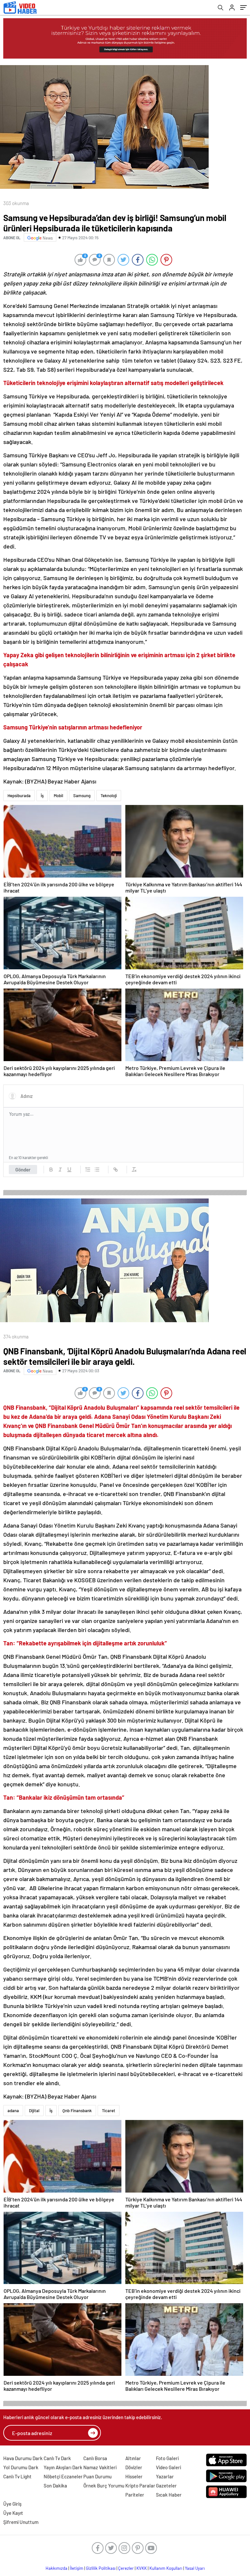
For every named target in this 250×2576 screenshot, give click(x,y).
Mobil (58, 796)
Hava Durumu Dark (23, 2458)
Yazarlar (165, 2476)
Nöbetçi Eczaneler (63, 2476)
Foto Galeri (167, 2458)
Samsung (82, 796)
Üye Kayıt (13, 2513)
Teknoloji (109, 796)
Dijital (34, 2111)
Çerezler (126, 2568)
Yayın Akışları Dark (63, 2467)
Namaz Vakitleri (100, 2467)
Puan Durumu (97, 2476)
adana (13, 2111)
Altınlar (133, 2458)
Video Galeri (168, 2467)
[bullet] (97, 1170)
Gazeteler (166, 2486)
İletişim (77, 2568)
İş (42, 796)
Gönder (23, 1170)
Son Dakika (55, 2486)
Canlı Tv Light (17, 2476)
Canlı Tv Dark (57, 2458)
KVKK (142, 2568)
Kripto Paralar (140, 2486)
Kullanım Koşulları (166, 2568)
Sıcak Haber (169, 2495)
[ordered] (88, 1170)
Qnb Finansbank (77, 2111)
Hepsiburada (19, 796)
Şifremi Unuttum (21, 2522)
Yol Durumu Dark (21, 2467)
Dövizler (134, 2467)
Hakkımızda (56, 2568)
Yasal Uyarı (195, 2568)
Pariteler (135, 2495)
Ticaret (109, 2111)
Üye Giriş (12, 2504)
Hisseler (134, 2476)
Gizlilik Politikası (101, 2568)
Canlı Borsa (95, 2458)
